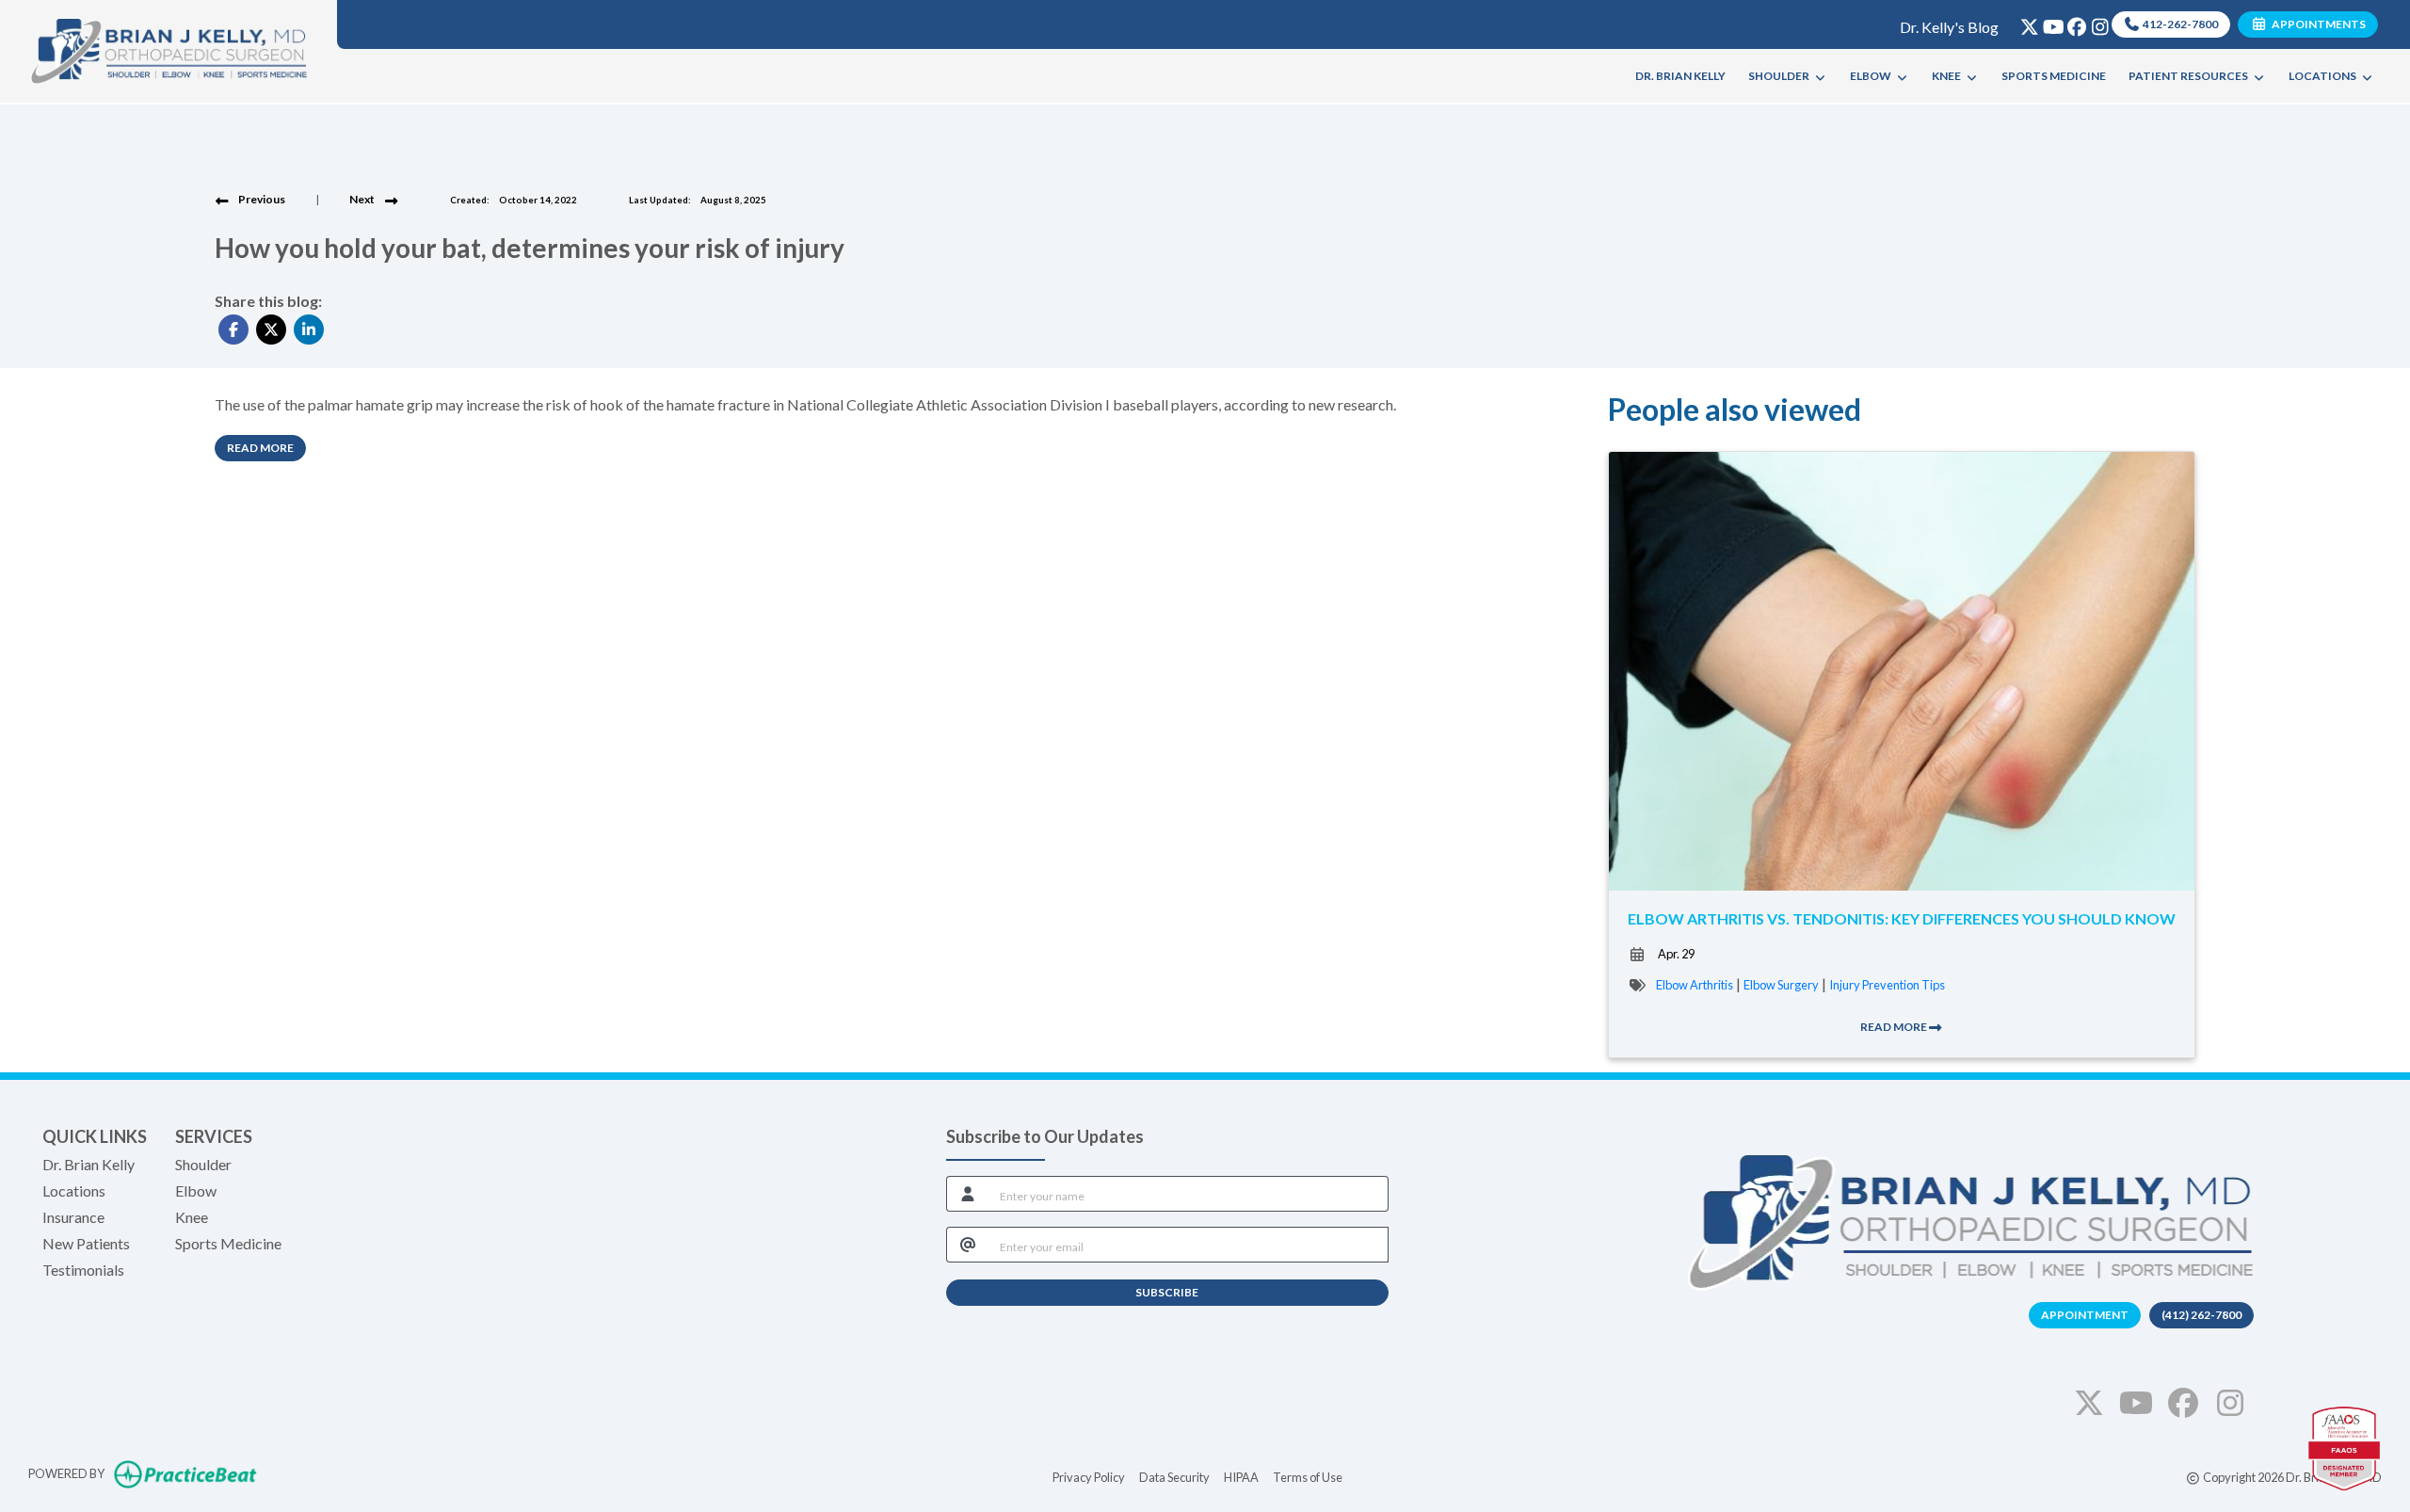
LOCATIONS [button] (2324, 76)
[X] (2025, 23)
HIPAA (1241, 1477)
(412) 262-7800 (2201, 1315)
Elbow (196, 1190)
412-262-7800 (2179, 24)
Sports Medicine (228, 1243)
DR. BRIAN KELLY (1680, 76)
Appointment (2085, 1315)
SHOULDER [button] (1781, 76)
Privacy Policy (1089, 1477)
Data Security (1174, 1477)
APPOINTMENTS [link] (2317, 24)
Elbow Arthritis (1695, 985)
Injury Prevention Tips (1887, 985)
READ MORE (1895, 1027)
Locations (74, 1190)
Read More (266, 447)
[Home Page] (169, 49)
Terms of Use (1308, 1477)
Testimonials (83, 1270)
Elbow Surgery (1781, 985)
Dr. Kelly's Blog (1949, 27)
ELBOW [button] (1872, 76)
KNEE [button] (1948, 76)
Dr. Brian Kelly (88, 1164)
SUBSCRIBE (1167, 1292)
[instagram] (2096, 23)
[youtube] (2049, 23)
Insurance (73, 1217)
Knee (192, 1217)
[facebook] (2073, 23)
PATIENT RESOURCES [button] (2190, 76)
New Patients (86, 1243)
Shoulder (203, 1164)
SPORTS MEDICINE (2054, 76)
